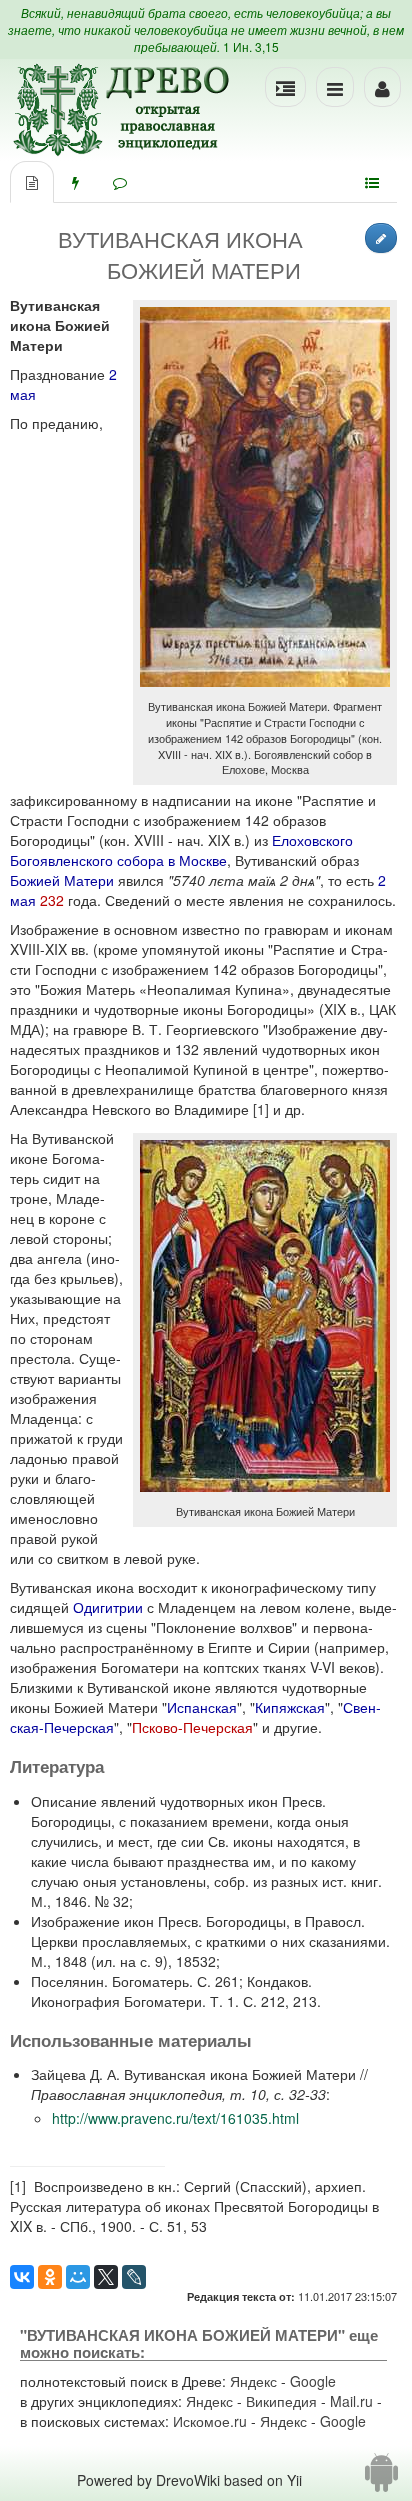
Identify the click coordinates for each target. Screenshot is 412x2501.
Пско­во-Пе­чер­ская (192, 1727)
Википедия (281, 2401)
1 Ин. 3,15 (251, 46)
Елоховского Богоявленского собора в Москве (181, 850)
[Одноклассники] (50, 2277)
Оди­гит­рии (108, 1607)
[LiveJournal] (134, 2277)
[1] (261, 1109)
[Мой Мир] (78, 2277)
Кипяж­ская (290, 1707)
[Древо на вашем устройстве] (381, 2480)
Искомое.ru (210, 2421)
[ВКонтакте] (22, 2277)
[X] (106, 2277)
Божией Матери (62, 880)
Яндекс (253, 2381)
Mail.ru (351, 2401)
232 (52, 900)
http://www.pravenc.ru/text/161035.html (175, 2118)
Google (313, 2381)
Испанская (202, 1707)
